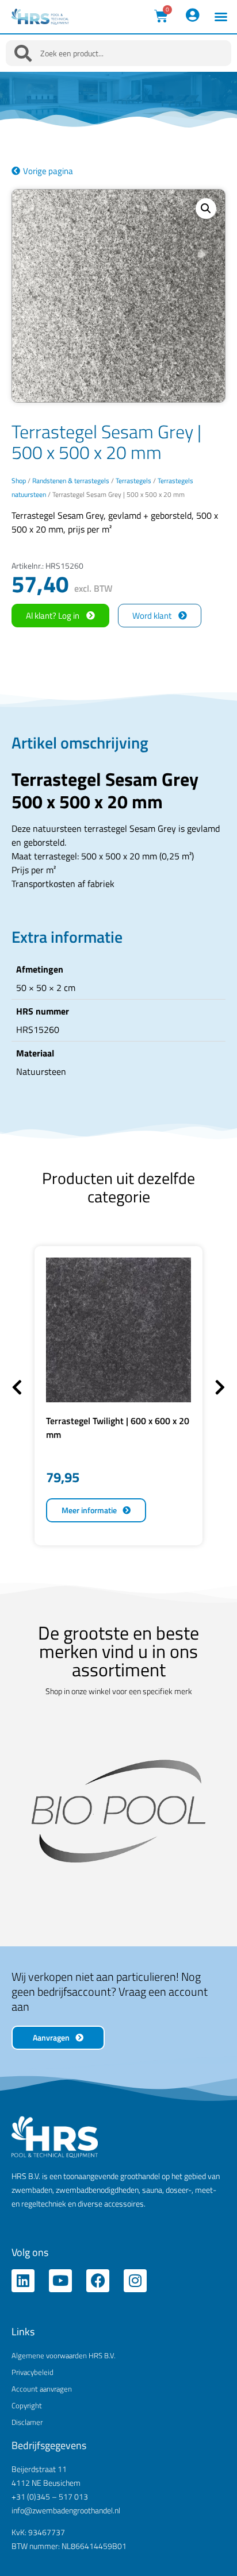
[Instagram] (135, 2171)
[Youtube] (60, 2171)
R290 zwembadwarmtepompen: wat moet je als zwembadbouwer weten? (118, 2530)
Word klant (152, 616)
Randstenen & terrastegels (71, 481)
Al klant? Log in (53, 616)
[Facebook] (98, 2171)
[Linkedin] (23, 2171)
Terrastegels (133, 481)
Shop (19, 481)
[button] (221, 17)
